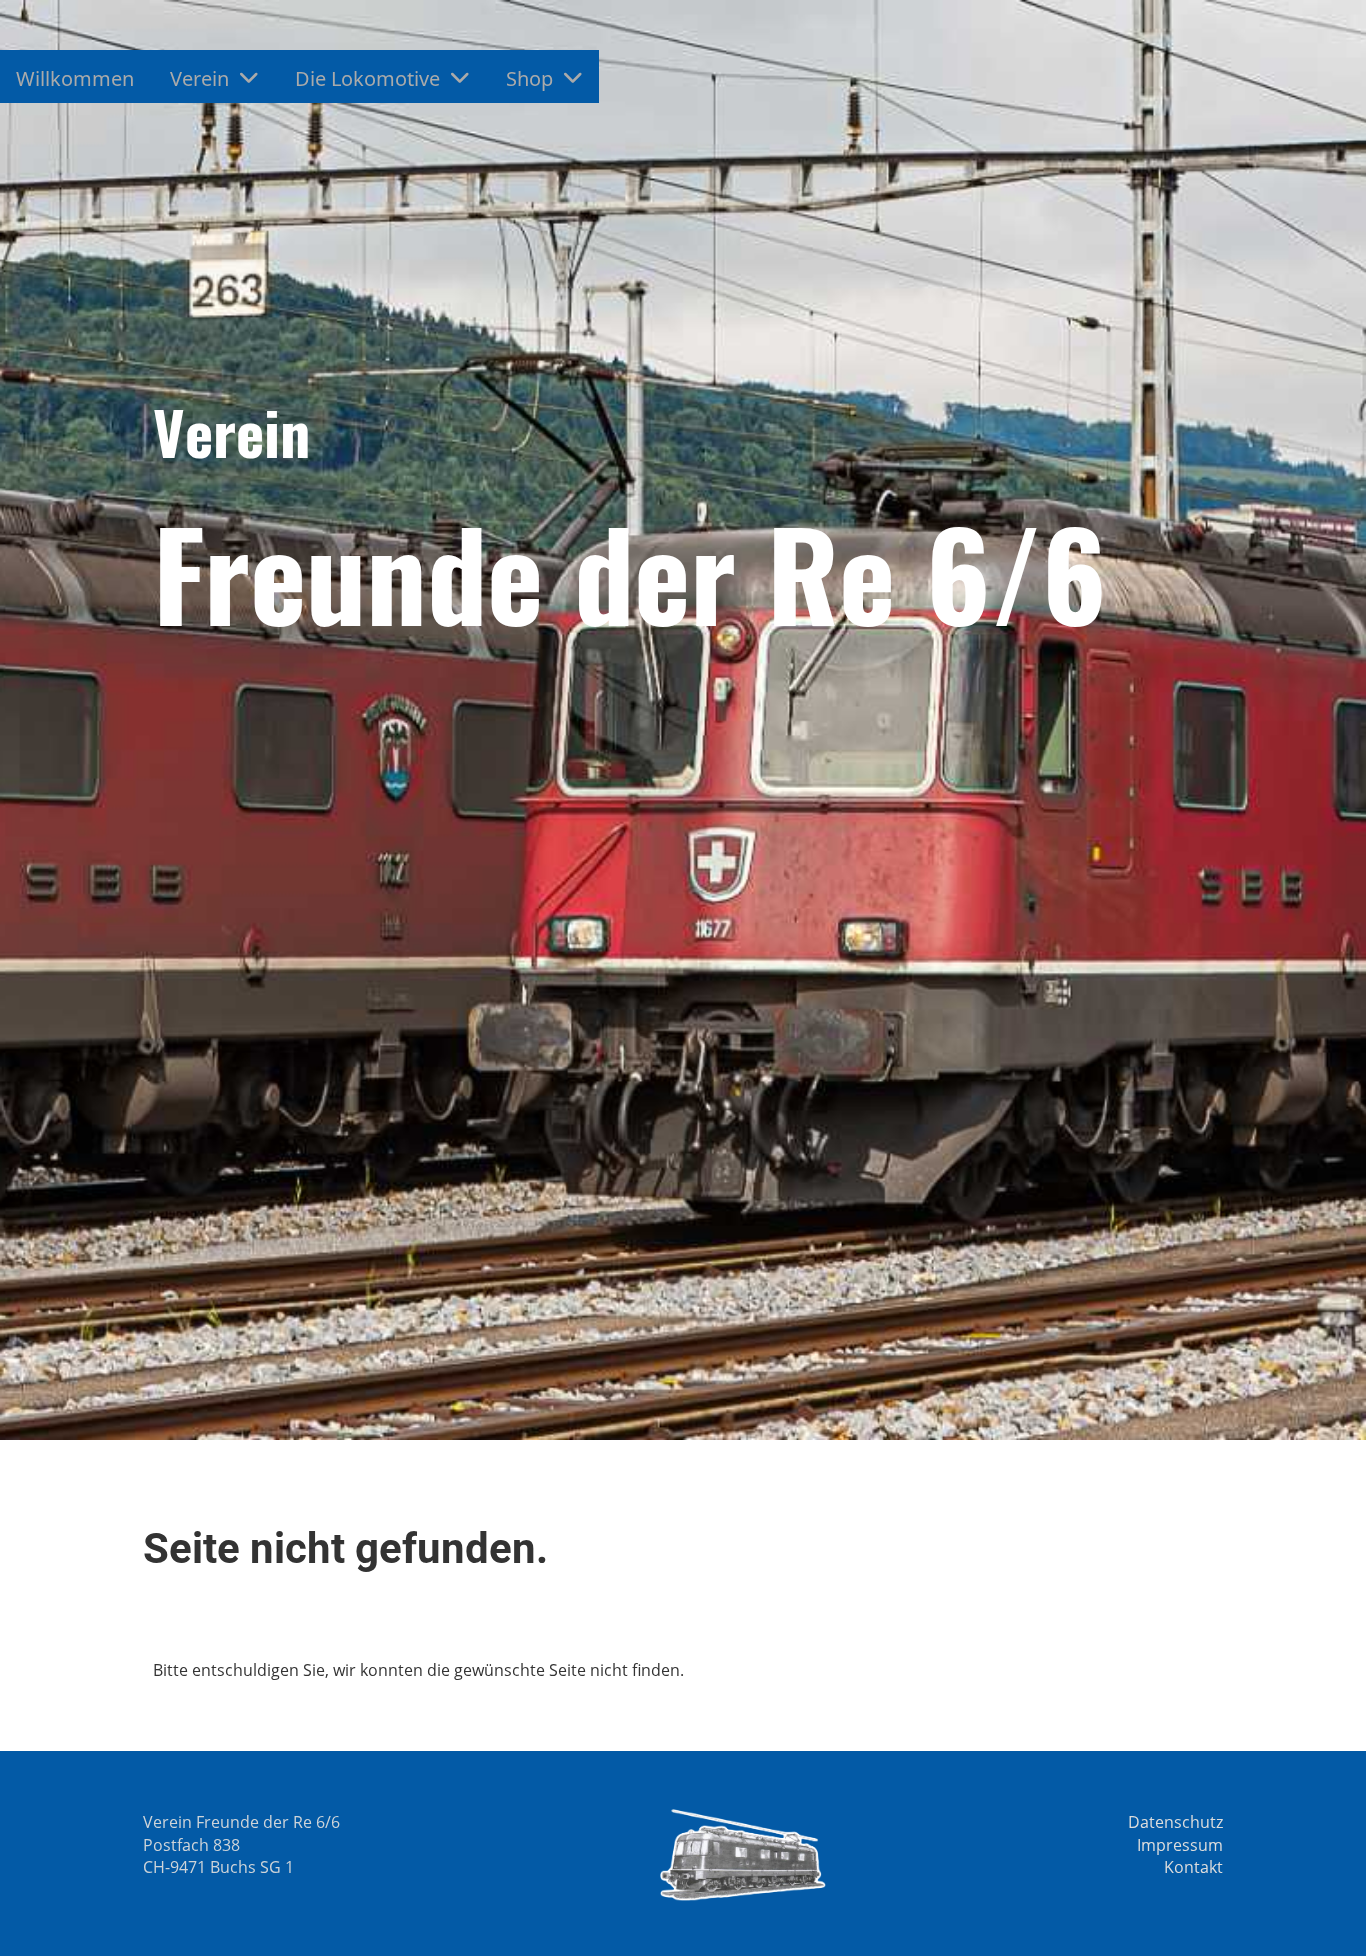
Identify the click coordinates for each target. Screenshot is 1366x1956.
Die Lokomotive (367, 78)
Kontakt (1193, 1867)
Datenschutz (1175, 1822)
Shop (529, 78)
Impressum (1180, 1845)
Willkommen (75, 78)
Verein (199, 78)
